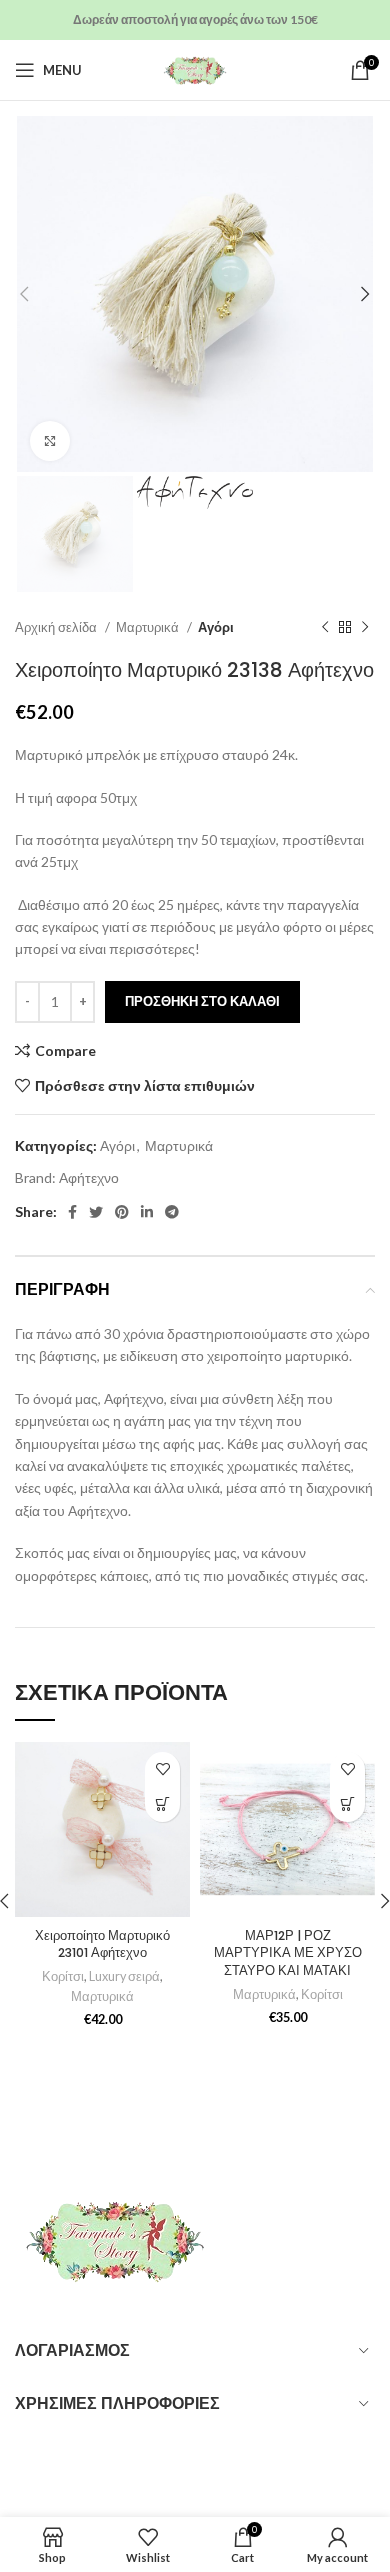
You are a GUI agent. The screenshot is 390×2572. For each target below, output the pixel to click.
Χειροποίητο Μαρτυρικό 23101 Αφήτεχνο (102, 1944)
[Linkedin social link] (147, 1212)
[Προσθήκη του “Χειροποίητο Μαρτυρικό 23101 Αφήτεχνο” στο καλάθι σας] (162, 1804)
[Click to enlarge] (50, 441)
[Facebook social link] (72, 1212)
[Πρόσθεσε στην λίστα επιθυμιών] (162, 1769)
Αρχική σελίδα (57, 627)
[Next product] (365, 628)
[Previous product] (325, 628)
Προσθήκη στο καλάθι (202, 1001)
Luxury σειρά (124, 1976)
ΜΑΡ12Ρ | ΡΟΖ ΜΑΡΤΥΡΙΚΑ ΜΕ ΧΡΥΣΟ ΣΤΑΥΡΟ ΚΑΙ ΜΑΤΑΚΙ (288, 1953)
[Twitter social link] (96, 1212)
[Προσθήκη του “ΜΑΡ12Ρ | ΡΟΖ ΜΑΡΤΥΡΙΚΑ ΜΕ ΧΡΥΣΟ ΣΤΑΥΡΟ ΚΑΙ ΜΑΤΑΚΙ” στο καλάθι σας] (347, 1804)
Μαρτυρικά (149, 627)
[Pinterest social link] (122, 1212)
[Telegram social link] (172, 1212)
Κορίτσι (63, 1976)
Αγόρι (216, 627)
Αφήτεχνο (89, 1177)
